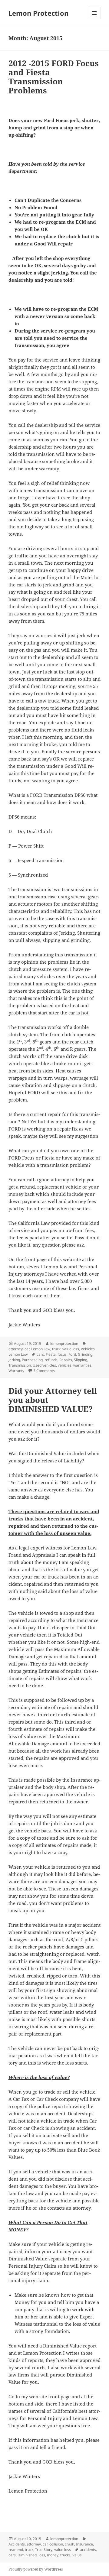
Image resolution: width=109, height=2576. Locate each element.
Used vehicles (44, 1365)
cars (40, 1354)
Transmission (20, 1365)
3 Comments (44, 1371)
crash (69, 2544)
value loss (71, 1349)
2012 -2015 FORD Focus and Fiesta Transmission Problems (54, 77)
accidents (88, 2550)
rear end (16, 2550)
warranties (82, 1365)
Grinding (85, 1354)
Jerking (14, 1360)
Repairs (66, 1360)
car (27, 1349)
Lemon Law (41, 1349)
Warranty (16, 1371)
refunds (51, 1360)
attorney (16, 1349)
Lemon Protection (38, 13)
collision (56, 2544)
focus (62, 1354)
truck (56, 1349)
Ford (72, 1354)
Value (77, 2555)
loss (42, 2555)
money (53, 2555)
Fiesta (51, 1354)
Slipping (81, 1360)
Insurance (84, 2544)
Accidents (17, 2544)
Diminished (27, 2555)
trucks (65, 2555)
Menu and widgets (94, 19)
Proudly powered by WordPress (36, 2569)
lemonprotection (64, 1343)
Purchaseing (32, 1360)
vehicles (65, 1365)
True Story (44, 2550)
